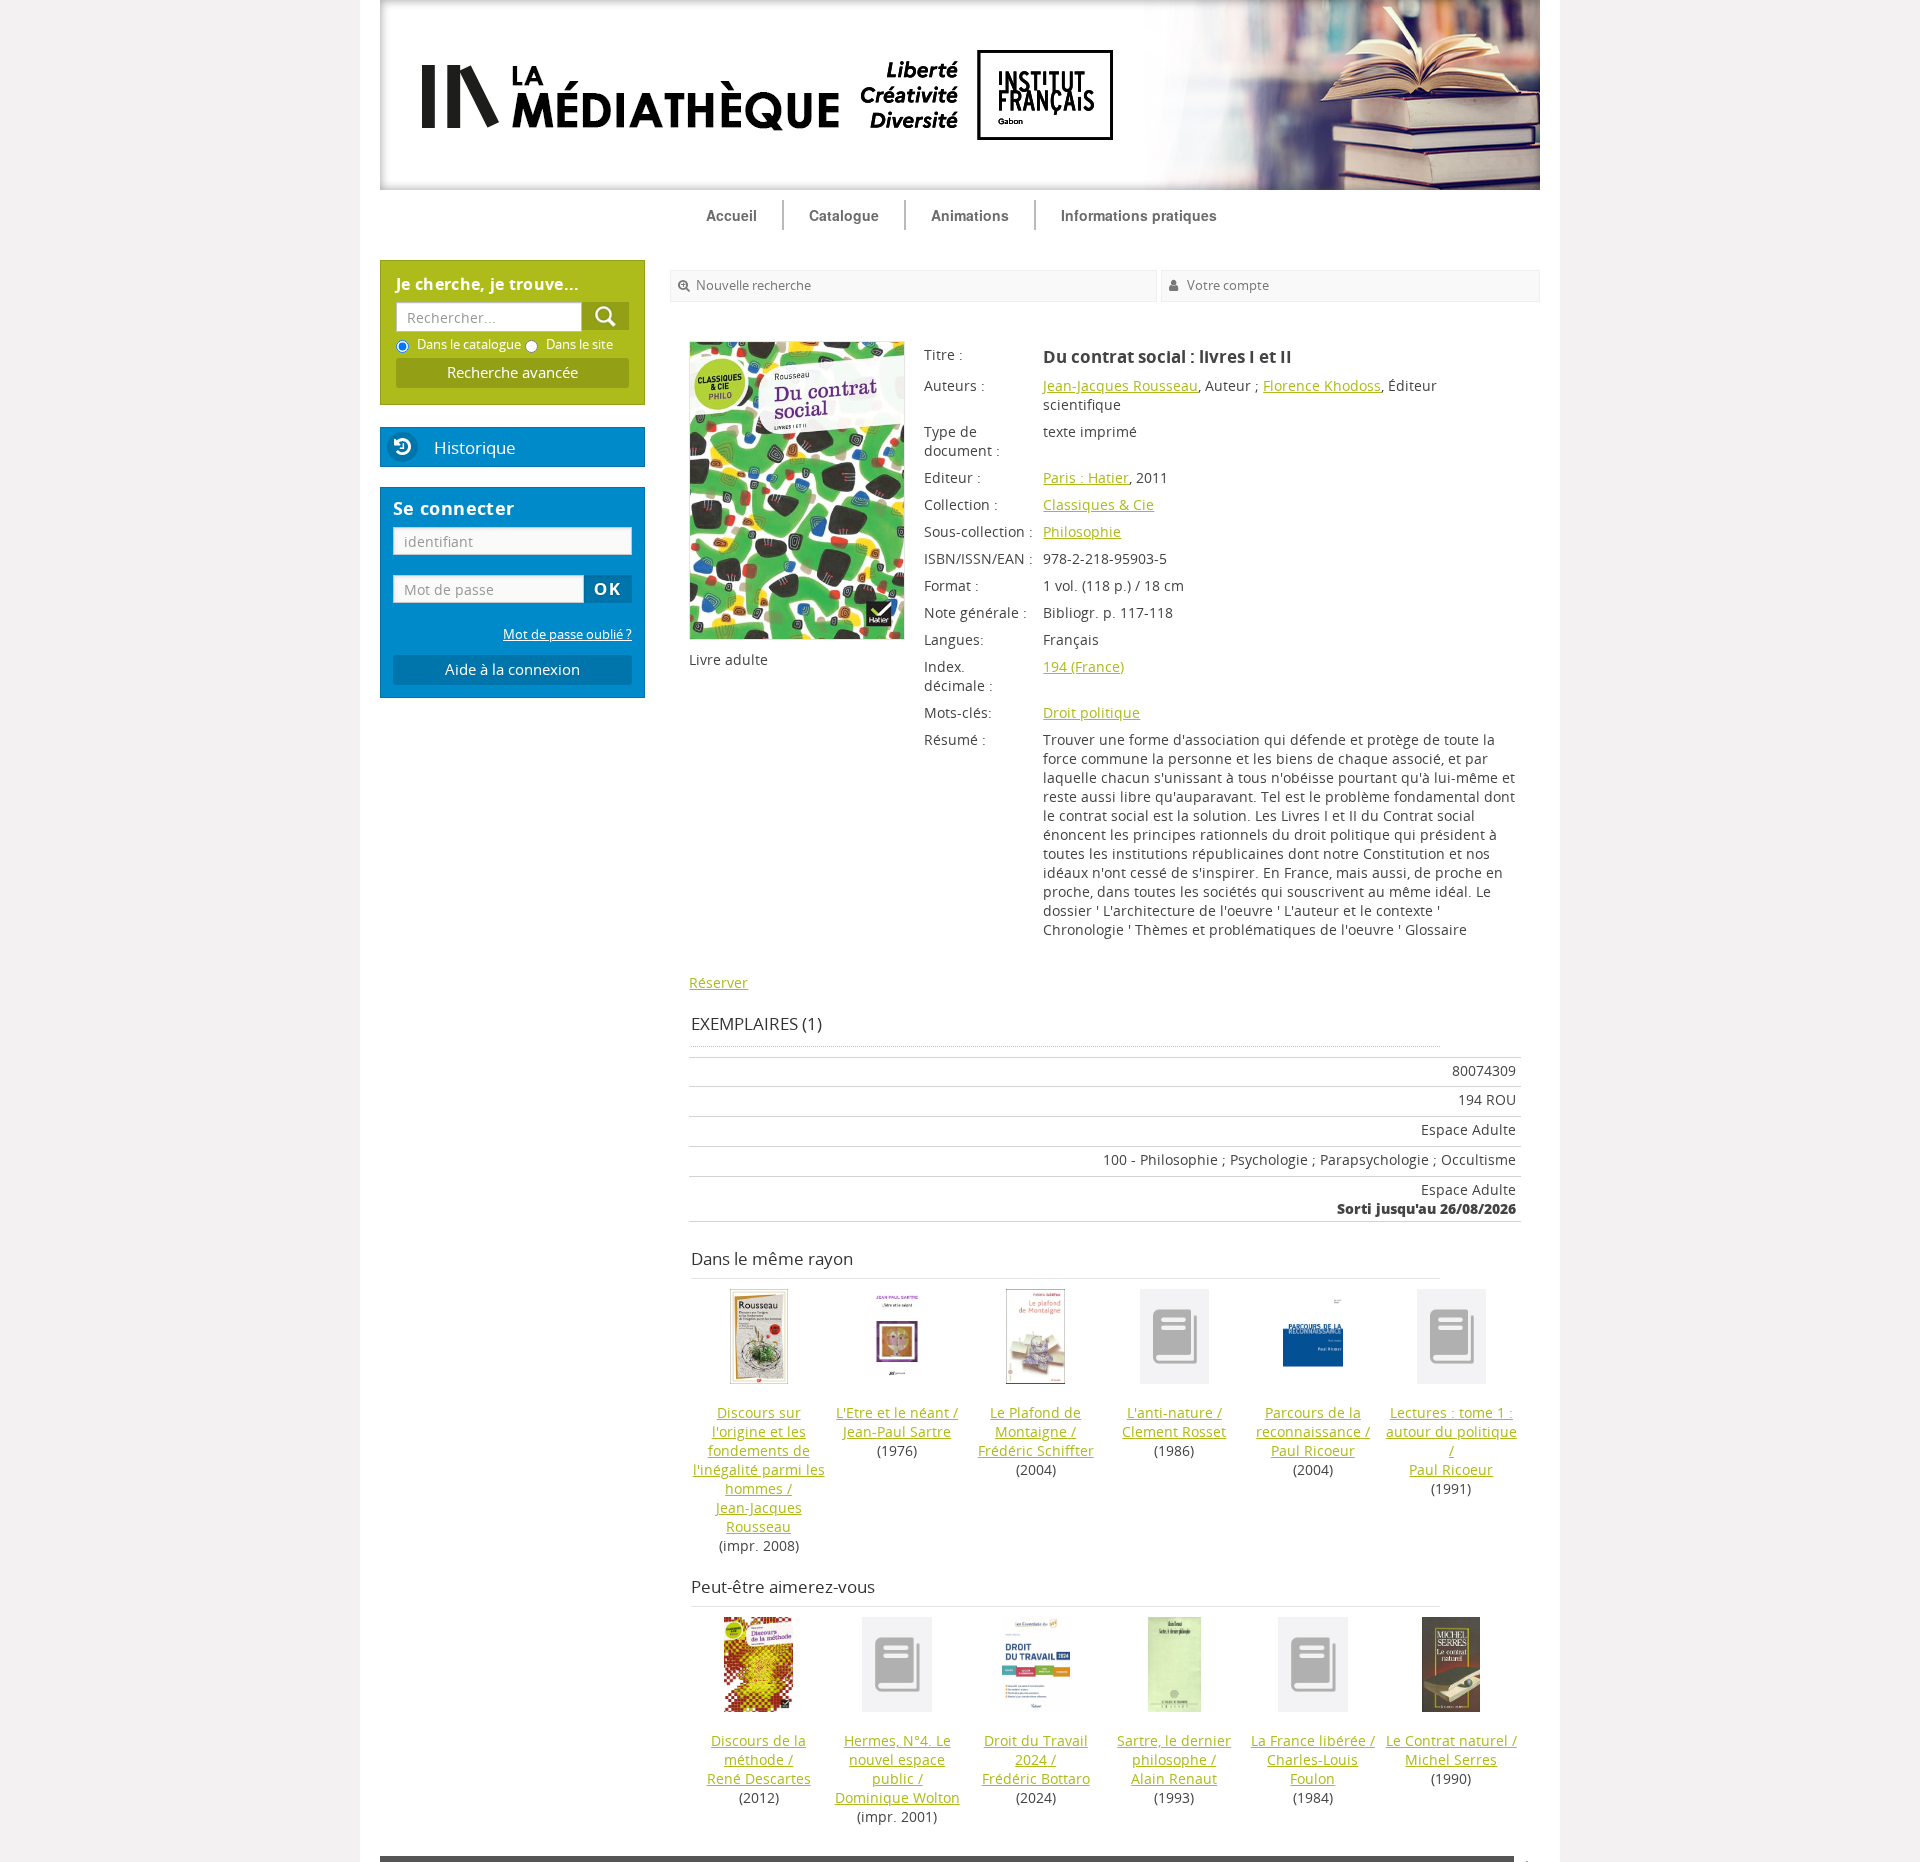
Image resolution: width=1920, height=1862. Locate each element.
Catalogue (844, 215)
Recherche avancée (512, 372)
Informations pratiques (1139, 215)
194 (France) (1083, 666)
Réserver (718, 982)
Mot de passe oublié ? (567, 634)
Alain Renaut (1174, 1778)
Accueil (731, 215)
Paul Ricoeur (1313, 1450)
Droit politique (1091, 712)
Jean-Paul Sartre (897, 1431)
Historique (475, 447)
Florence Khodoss (1322, 385)
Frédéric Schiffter (1036, 1450)
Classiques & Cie (1098, 504)
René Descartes (759, 1778)
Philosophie (1082, 531)
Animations (970, 215)
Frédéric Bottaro (1036, 1778)
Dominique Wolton (897, 1797)
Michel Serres (1451, 1759)
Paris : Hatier (1086, 477)
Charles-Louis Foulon (1312, 1769)
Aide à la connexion (512, 669)
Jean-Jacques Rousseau (1120, 385)
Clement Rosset (1174, 1431)
